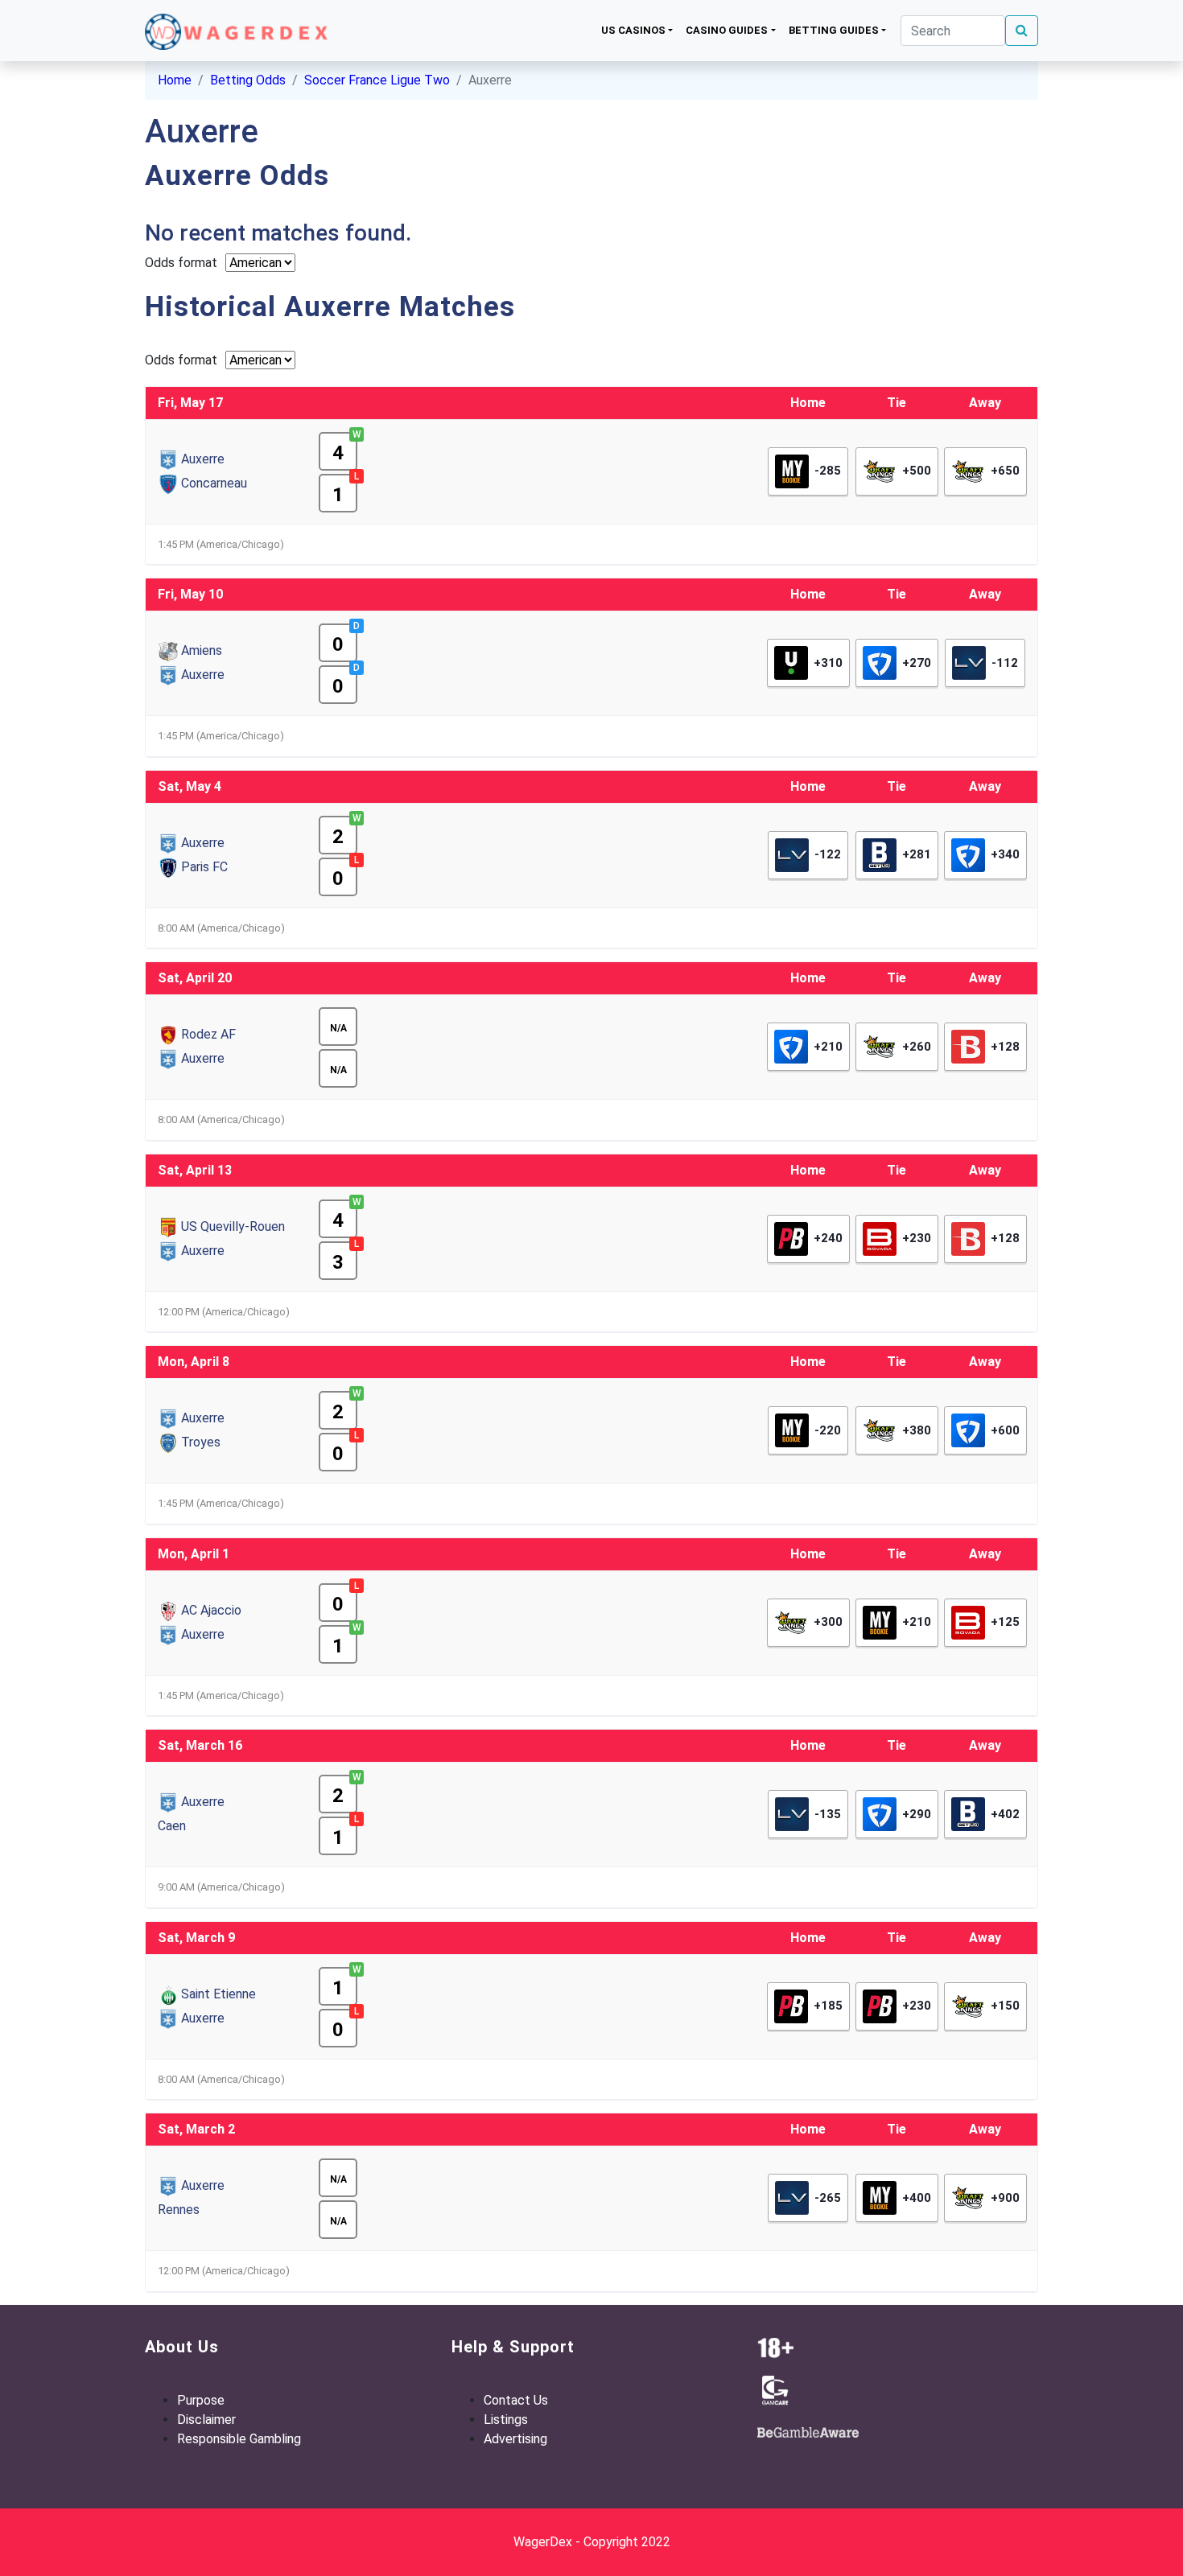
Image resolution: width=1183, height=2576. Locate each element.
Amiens (202, 650)
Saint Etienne (218, 1994)
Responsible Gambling (239, 2439)
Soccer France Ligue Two (377, 80)
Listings (506, 2420)
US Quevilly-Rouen (233, 1226)
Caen (172, 1826)
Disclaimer (206, 2420)
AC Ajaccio (211, 1610)
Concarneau (214, 483)
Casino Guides (727, 30)
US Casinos (633, 30)
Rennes (179, 2210)
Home (175, 80)
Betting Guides (834, 30)
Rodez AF (208, 1034)
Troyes (201, 1442)
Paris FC (204, 867)
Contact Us (516, 2400)
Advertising (515, 2439)
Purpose (201, 2400)
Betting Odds (248, 80)
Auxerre (203, 459)
